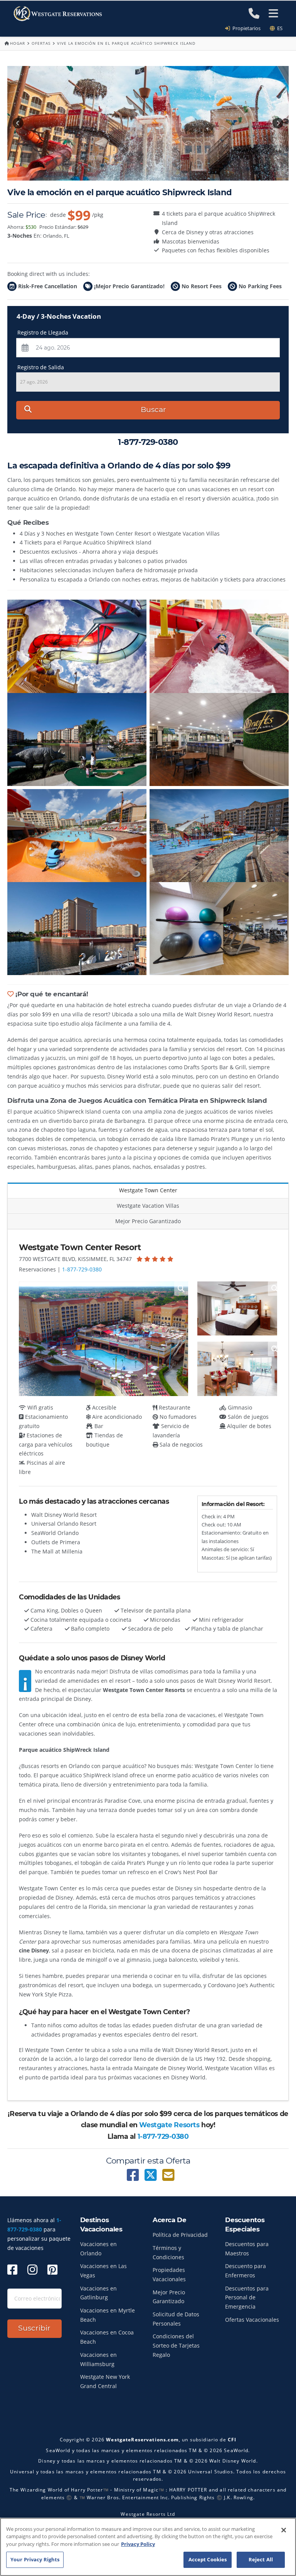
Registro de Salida (41, 367)
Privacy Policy (138, 2544)
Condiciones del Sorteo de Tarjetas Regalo (176, 2345)
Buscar (153, 410)
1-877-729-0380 (82, 1269)
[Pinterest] (52, 2269)
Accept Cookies (208, 2559)
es (279, 28)
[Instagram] (32, 2269)
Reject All (261, 2559)
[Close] (284, 2530)
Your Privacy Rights (35, 2559)
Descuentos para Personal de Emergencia (247, 2298)
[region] (148, 2547)
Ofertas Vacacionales (252, 2320)
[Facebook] (12, 2269)
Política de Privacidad (180, 2235)
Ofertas (41, 43)
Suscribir (34, 2328)
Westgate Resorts (169, 2125)
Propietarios (245, 28)
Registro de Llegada (43, 332)
